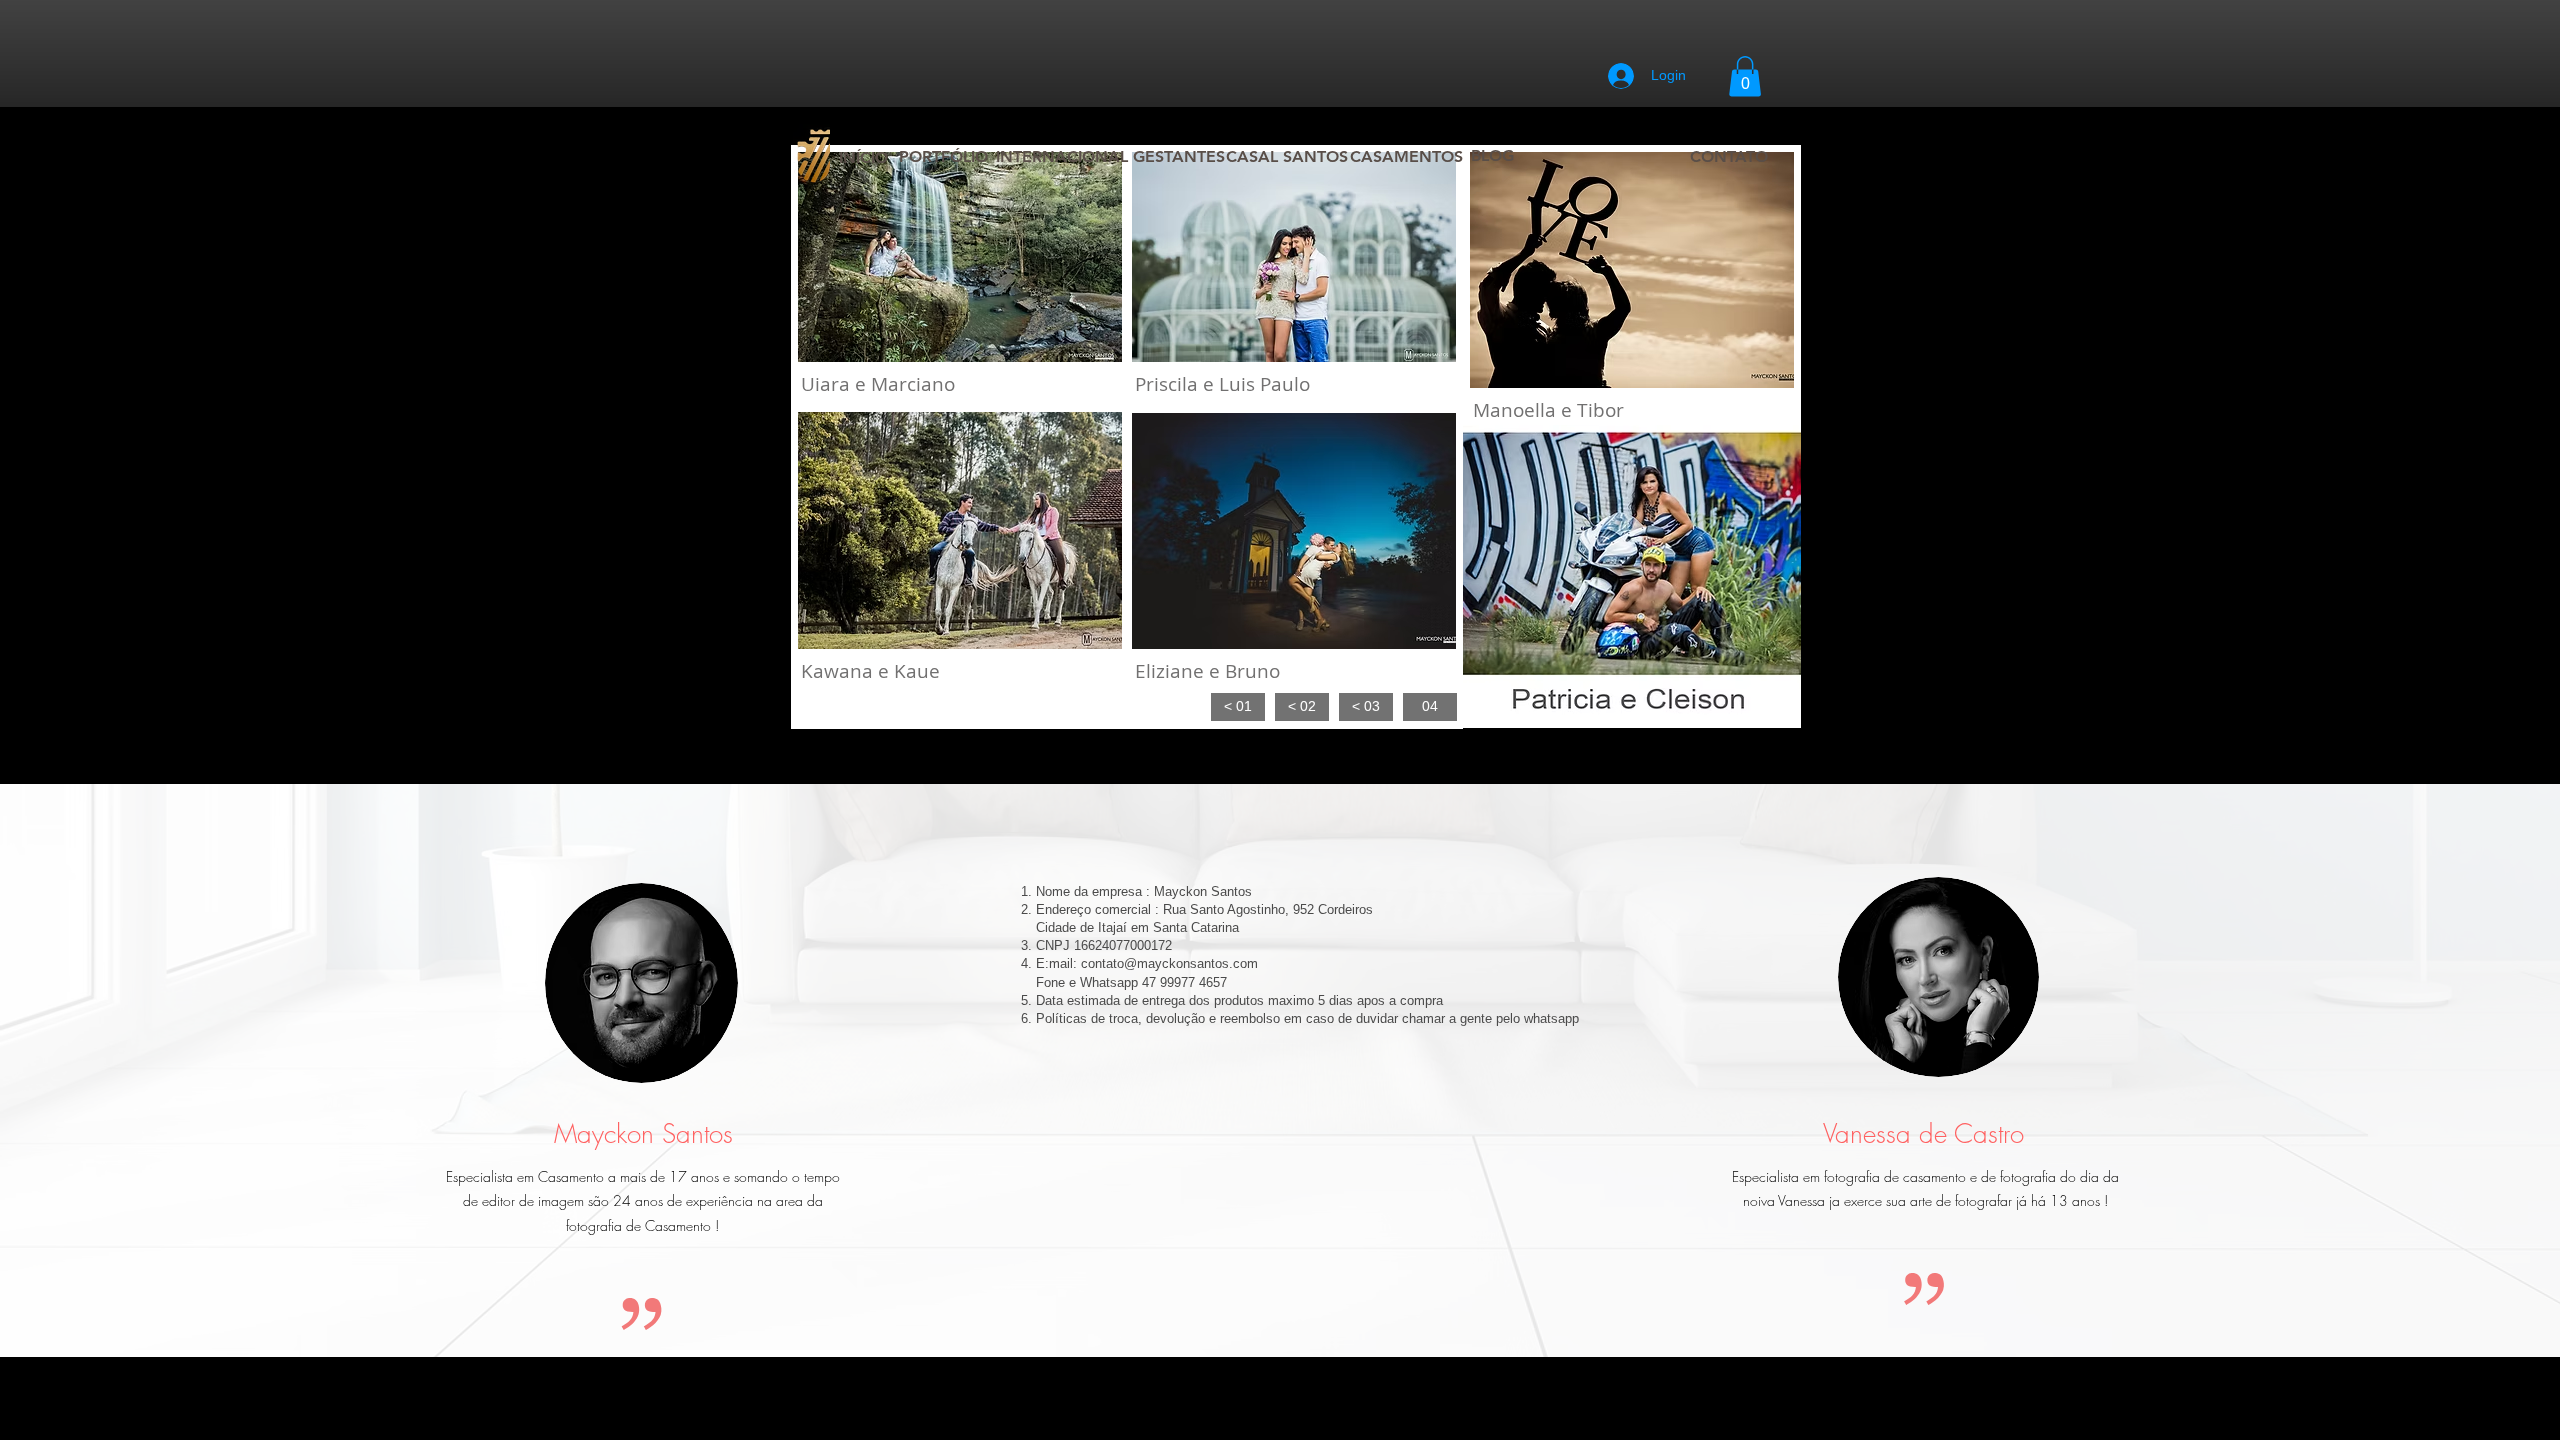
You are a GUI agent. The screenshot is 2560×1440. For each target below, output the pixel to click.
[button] (1745, 76)
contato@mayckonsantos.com (1169, 963)
